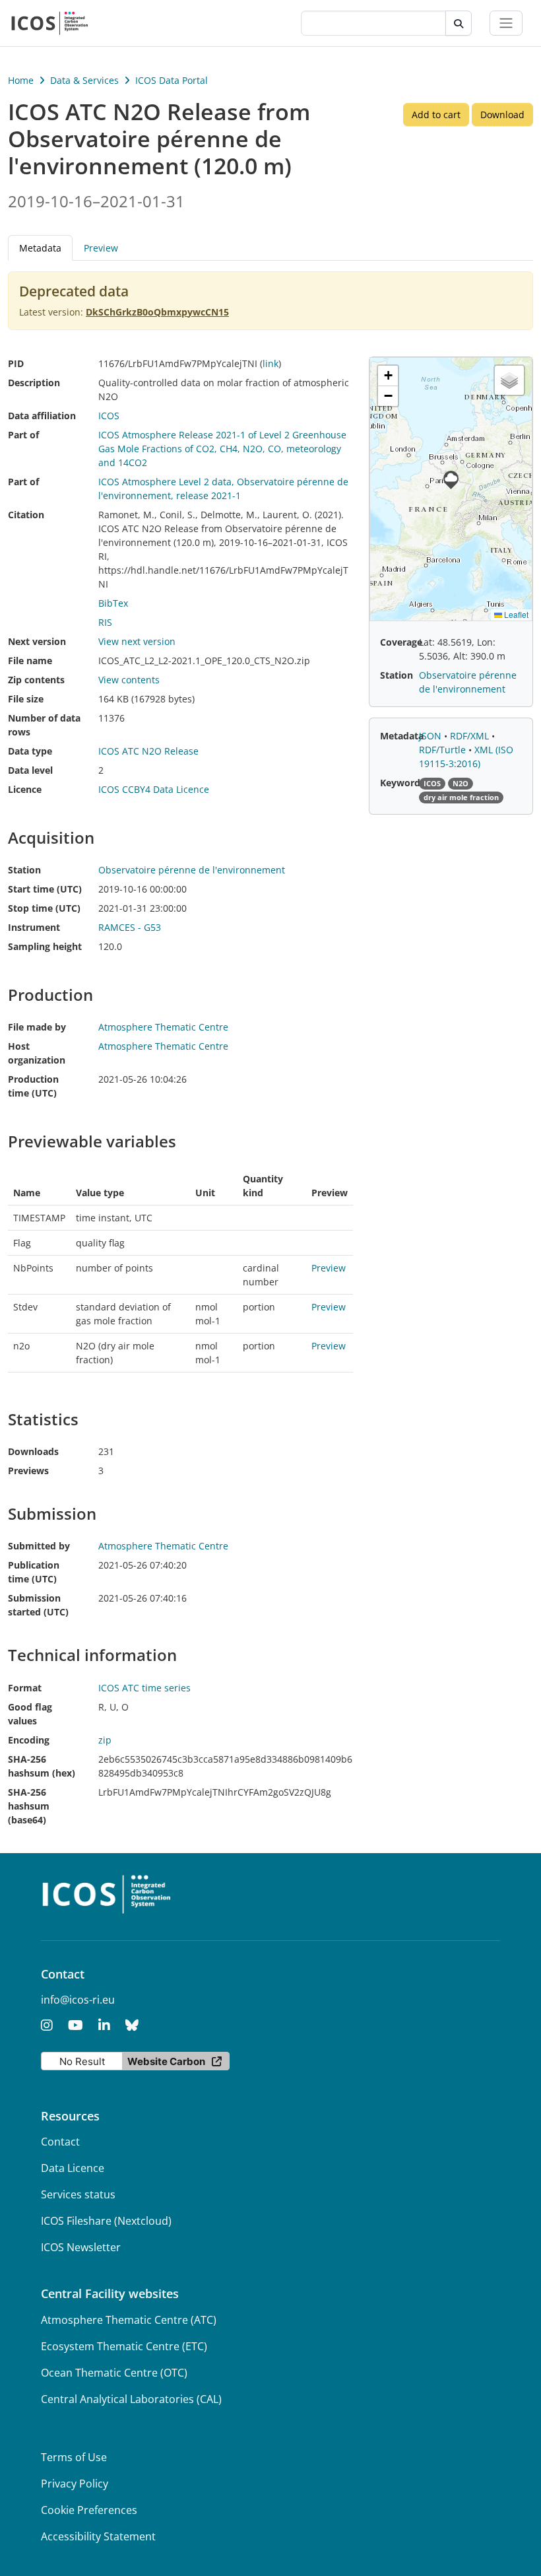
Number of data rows (44, 725)
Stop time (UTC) (44, 908)
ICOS (109, 416)
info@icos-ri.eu (78, 2000)
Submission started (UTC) (38, 1605)
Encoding (29, 1740)
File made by (37, 1027)
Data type (30, 751)
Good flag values (30, 1714)
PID (16, 363)
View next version (137, 641)
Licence (25, 789)
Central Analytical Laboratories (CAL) (131, 2399)
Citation (26, 515)
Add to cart (436, 115)
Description (34, 383)
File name (30, 661)
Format (25, 1688)
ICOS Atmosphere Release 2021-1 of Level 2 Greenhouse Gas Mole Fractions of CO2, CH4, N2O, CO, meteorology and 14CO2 (222, 449)
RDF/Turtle (444, 750)
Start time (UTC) (45, 889)
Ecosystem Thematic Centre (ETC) (124, 2346)
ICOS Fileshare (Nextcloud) (106, 2221)
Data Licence (73, 2168)
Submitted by (39, 1546)
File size (26, 699)
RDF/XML (471, 736)
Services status (78, 2194)
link (270, 363)
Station (24, 870)
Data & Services (84, 80)
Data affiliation (42, 416)
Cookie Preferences (89, 2510)
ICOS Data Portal (172, 80)
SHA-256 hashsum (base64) (29, 1806)
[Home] (50, 23)
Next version (37, 641)
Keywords (402, 783)
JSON (431, 736)
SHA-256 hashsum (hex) (42, 1766)
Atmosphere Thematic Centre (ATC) (129, 2320)
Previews (28, 1471)
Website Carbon (166, 2061)
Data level (30, 770)
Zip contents (36, 680)
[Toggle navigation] (506, 23)
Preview (101, 248)
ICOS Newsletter (81, 2247)
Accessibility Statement (98, 2536)
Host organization (37, 1053)
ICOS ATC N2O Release (148, 751)
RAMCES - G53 (130, 927)
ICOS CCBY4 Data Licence (154, 789)
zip (105, 1740)
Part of (23, 435)
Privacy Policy (75, 2484)
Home (21, 80)
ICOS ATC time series (144, 1688)
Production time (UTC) (33, 1086)
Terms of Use (74, 2457)
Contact (60, 2142)
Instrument (34, 927)
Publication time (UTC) (34, 1572)
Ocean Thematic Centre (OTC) (114, 2373)
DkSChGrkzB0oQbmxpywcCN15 (157, 312)
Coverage (401, 642)
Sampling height (45, 946)
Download (502, 115)
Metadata (402, 736)
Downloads (33, 1451)
